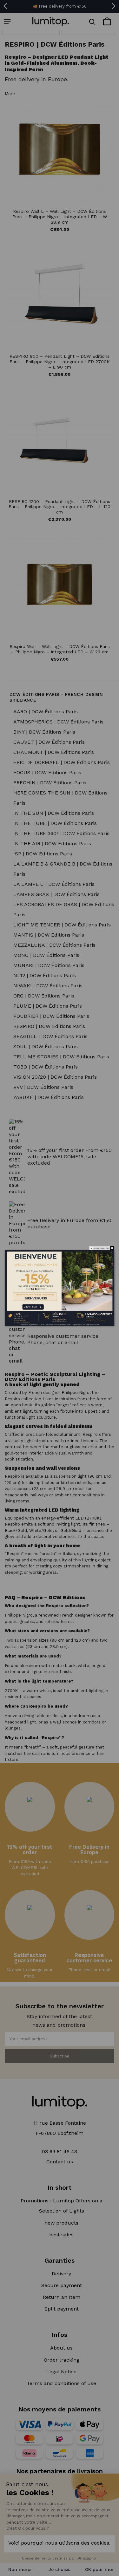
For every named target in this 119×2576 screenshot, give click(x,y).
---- (10, 1304)
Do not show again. (101, 1248)
